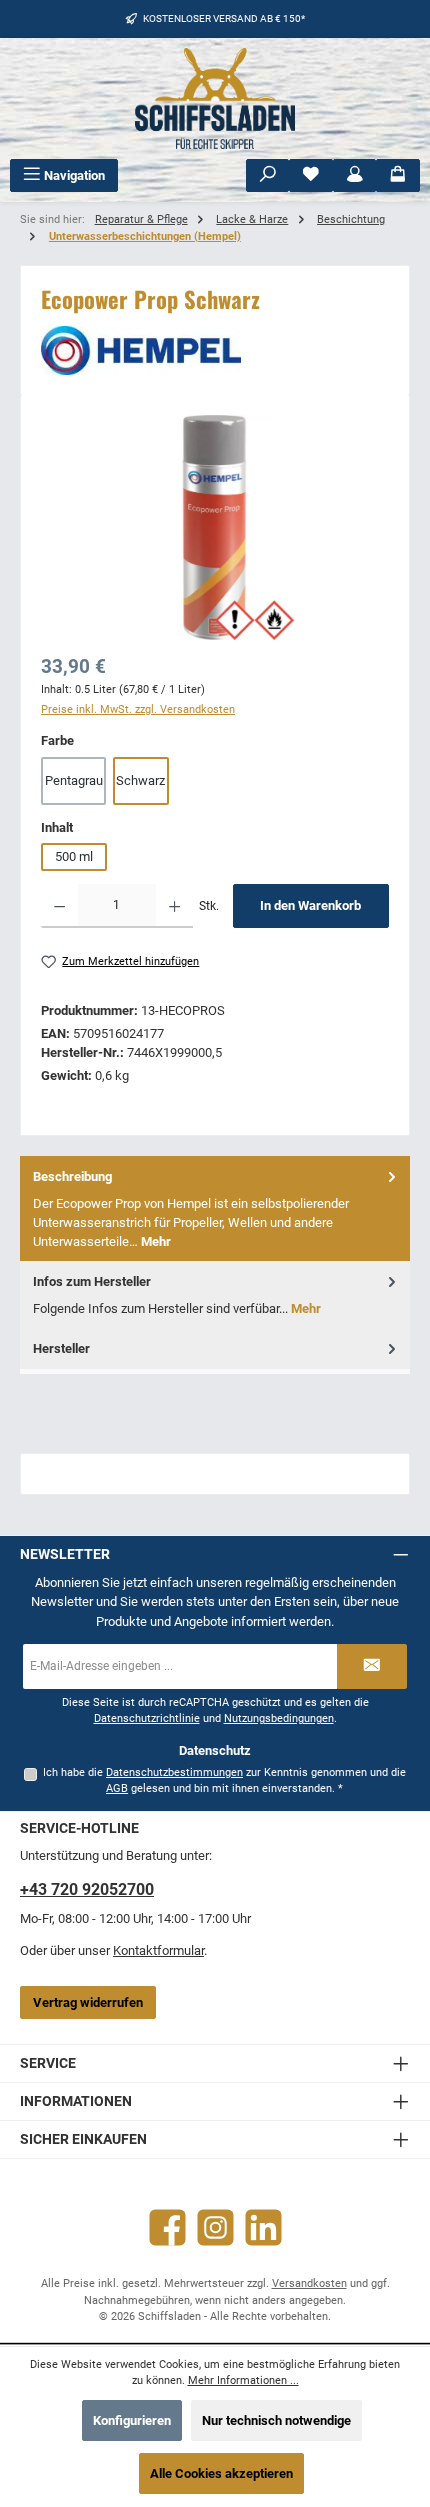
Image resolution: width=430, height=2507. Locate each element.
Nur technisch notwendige (276, 2420)
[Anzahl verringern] (59, 906)
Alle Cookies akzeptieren (221, 2473)
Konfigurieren (132, 2420)
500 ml (74, 856)
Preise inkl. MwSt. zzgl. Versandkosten (138, 709)
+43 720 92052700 (87, 1889)
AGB (117, 1788)
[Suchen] (268, 175)
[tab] (215, 1208)
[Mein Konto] (355, 175)
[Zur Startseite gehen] (215, 98)
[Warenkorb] (398, 175)
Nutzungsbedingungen (279, 1718)
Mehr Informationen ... (243, 2380)
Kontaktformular (158, 1950)
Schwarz (140, 780)
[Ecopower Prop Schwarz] (214, 527)
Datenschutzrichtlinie (147, 1718)
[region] (215, 527)
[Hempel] (215, 350)
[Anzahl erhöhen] (174, 906)
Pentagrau (74, 780)
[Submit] (372, 1666)
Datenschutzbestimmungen (174, 1772)
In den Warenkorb (310, 905)
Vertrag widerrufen (88, 2002)
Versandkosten (309, 2283)
